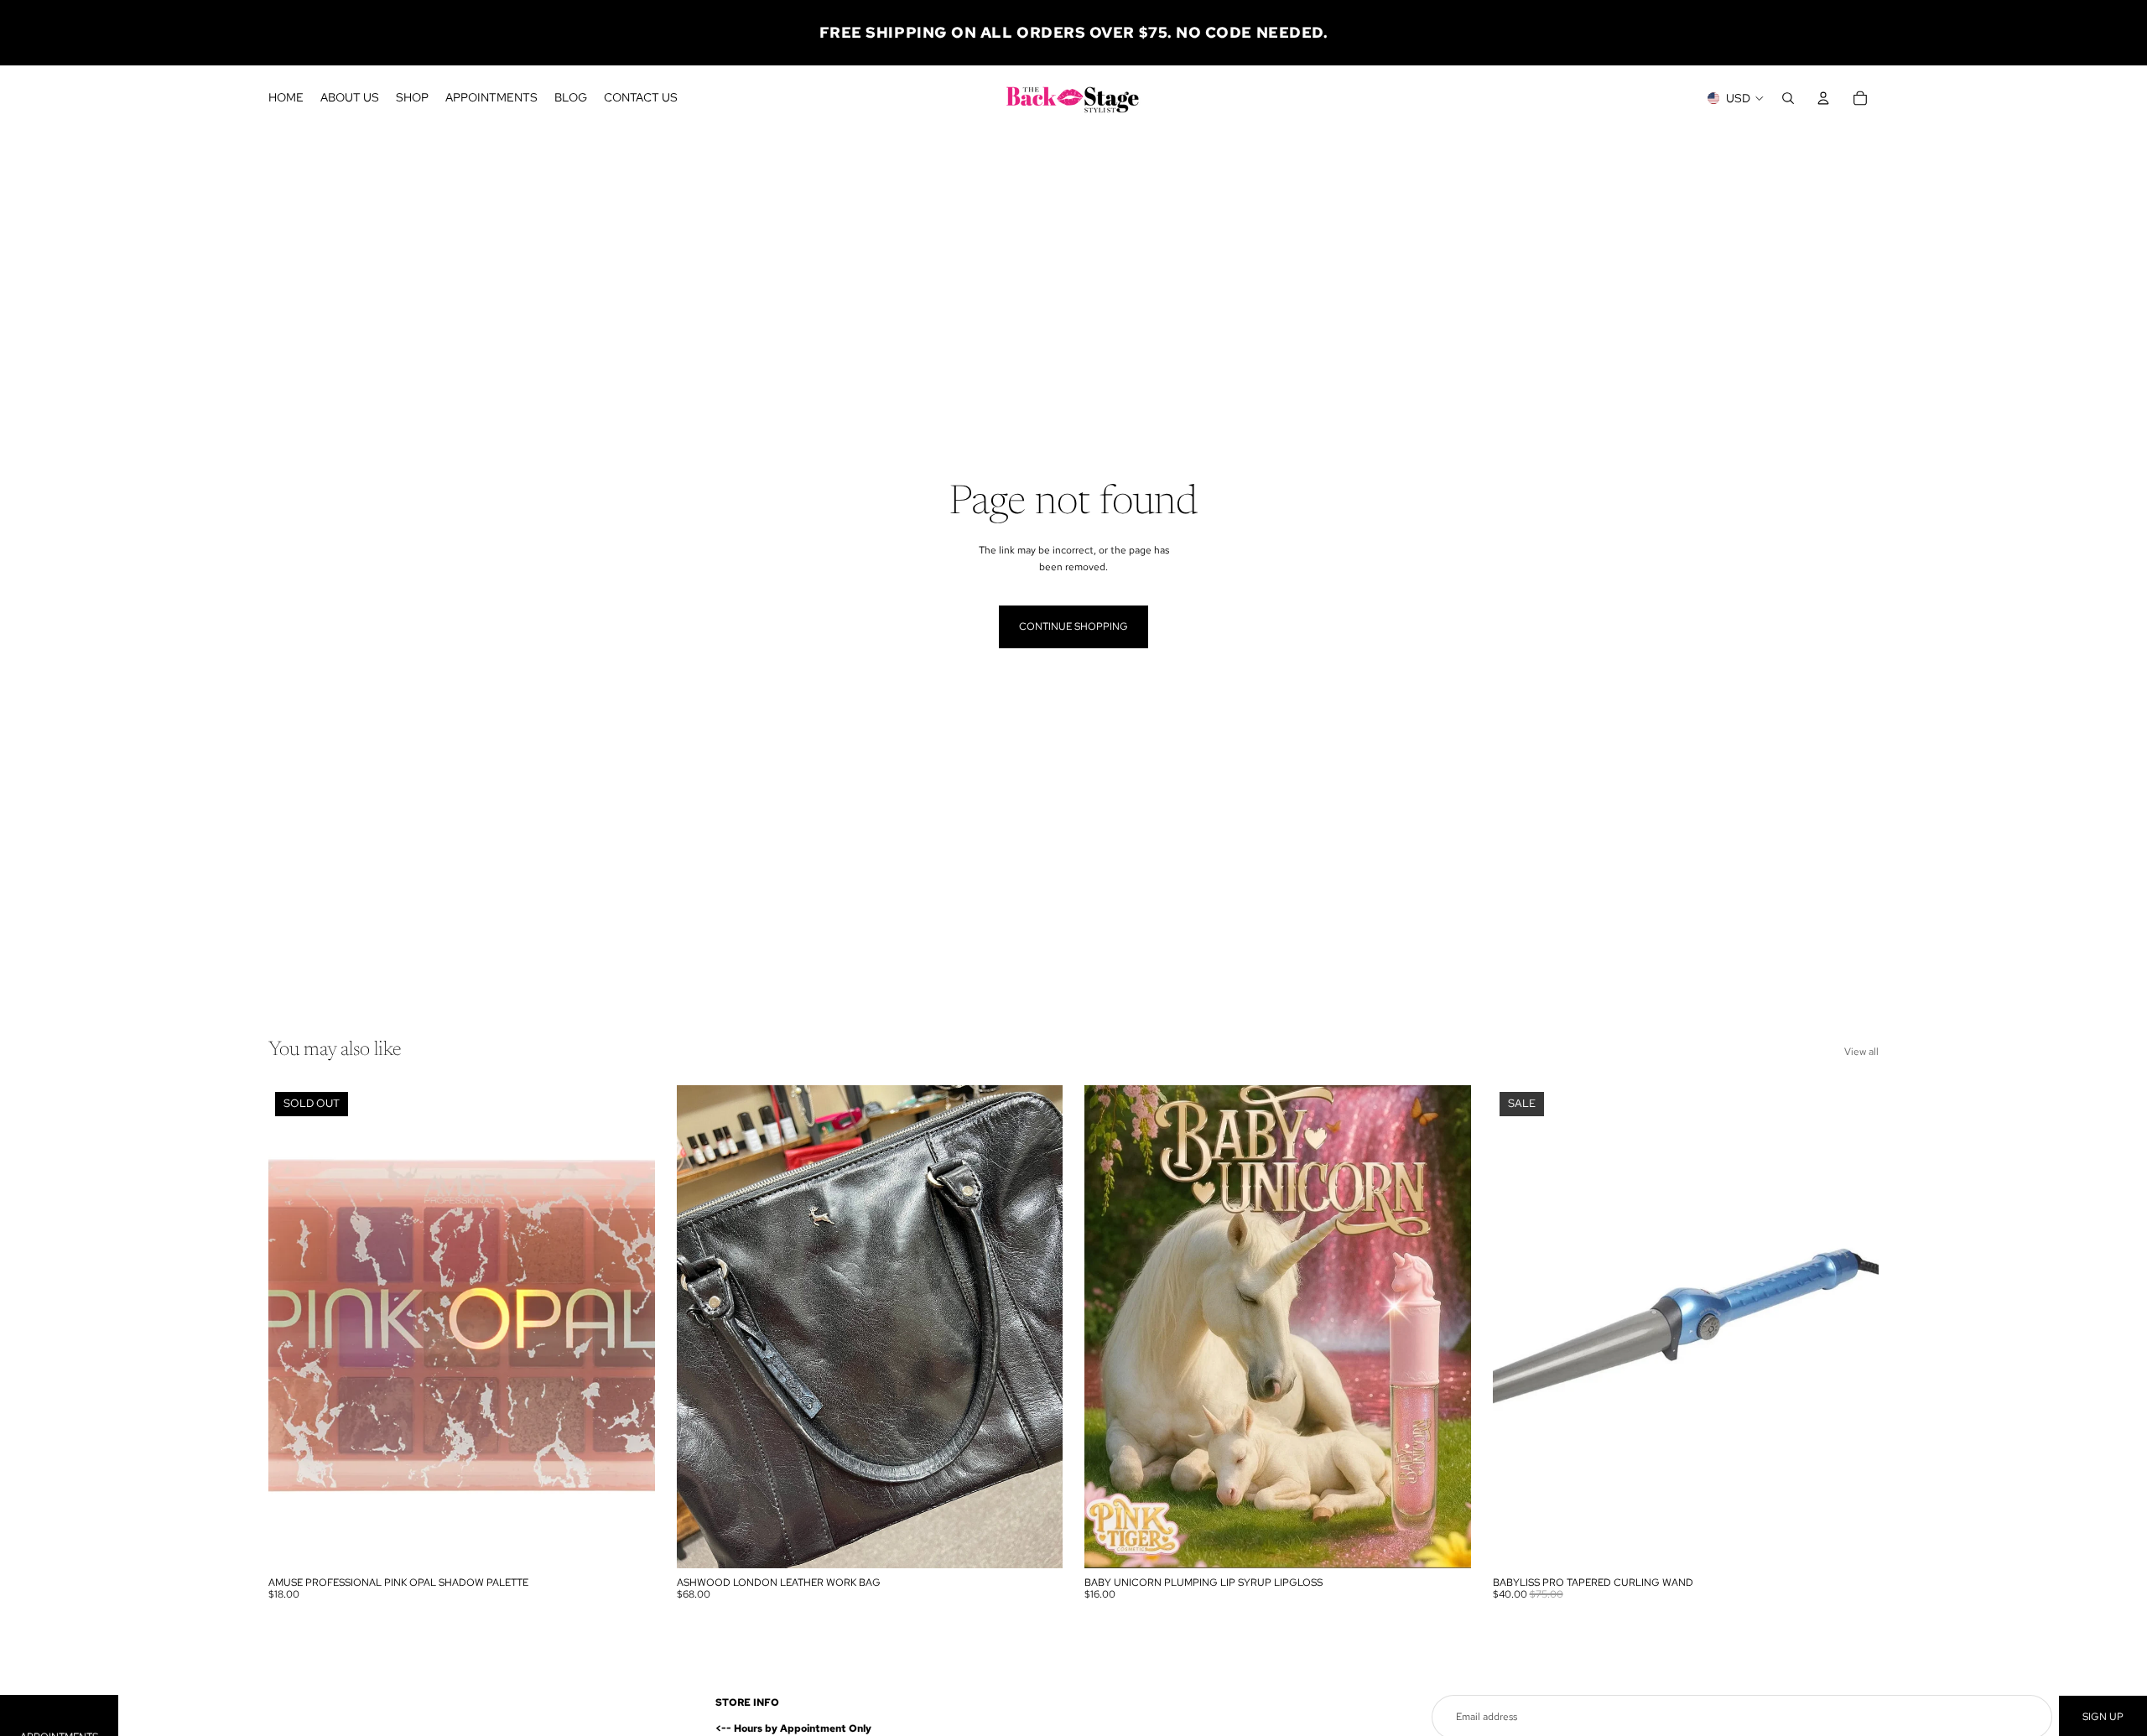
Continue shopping (1073, 626)
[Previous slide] (702, 1327)
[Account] (1823, 98)
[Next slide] (1037, 1327)
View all (1861, 1052)
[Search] (1788, 98)
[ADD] (1037, 1542)
